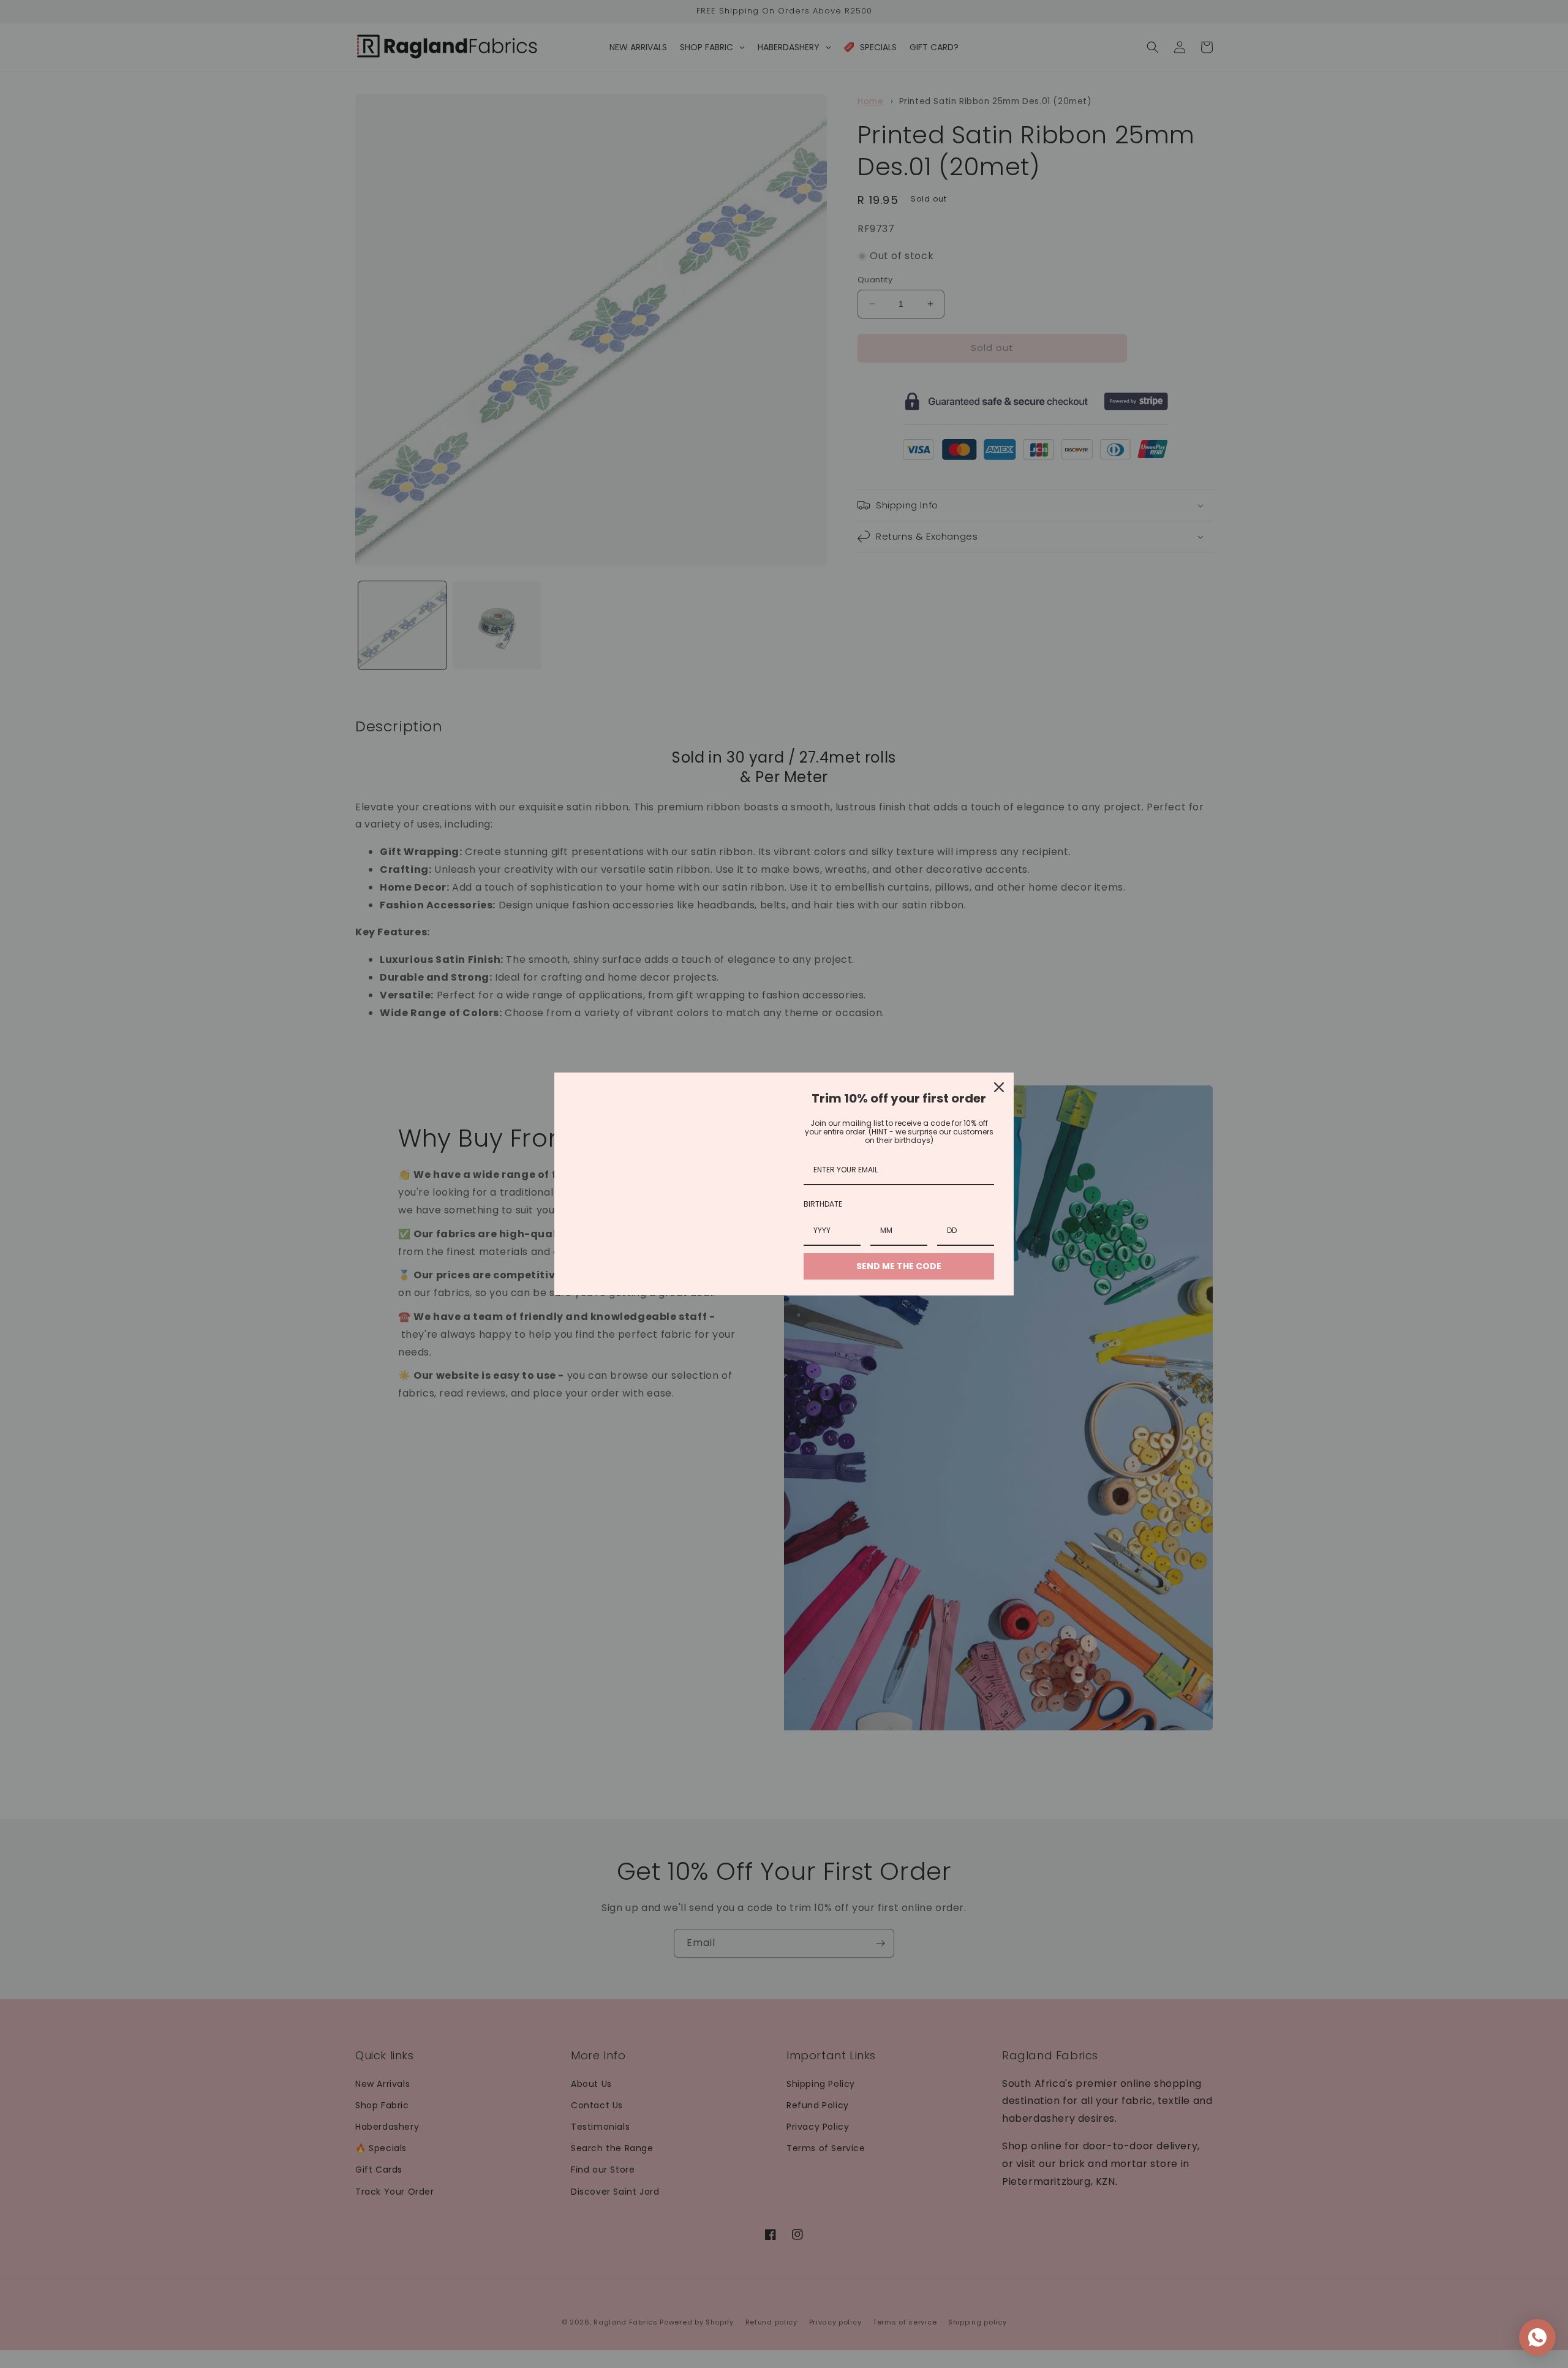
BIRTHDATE (823, 1204)
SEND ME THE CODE (899, 1266)
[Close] (999, 1087)
